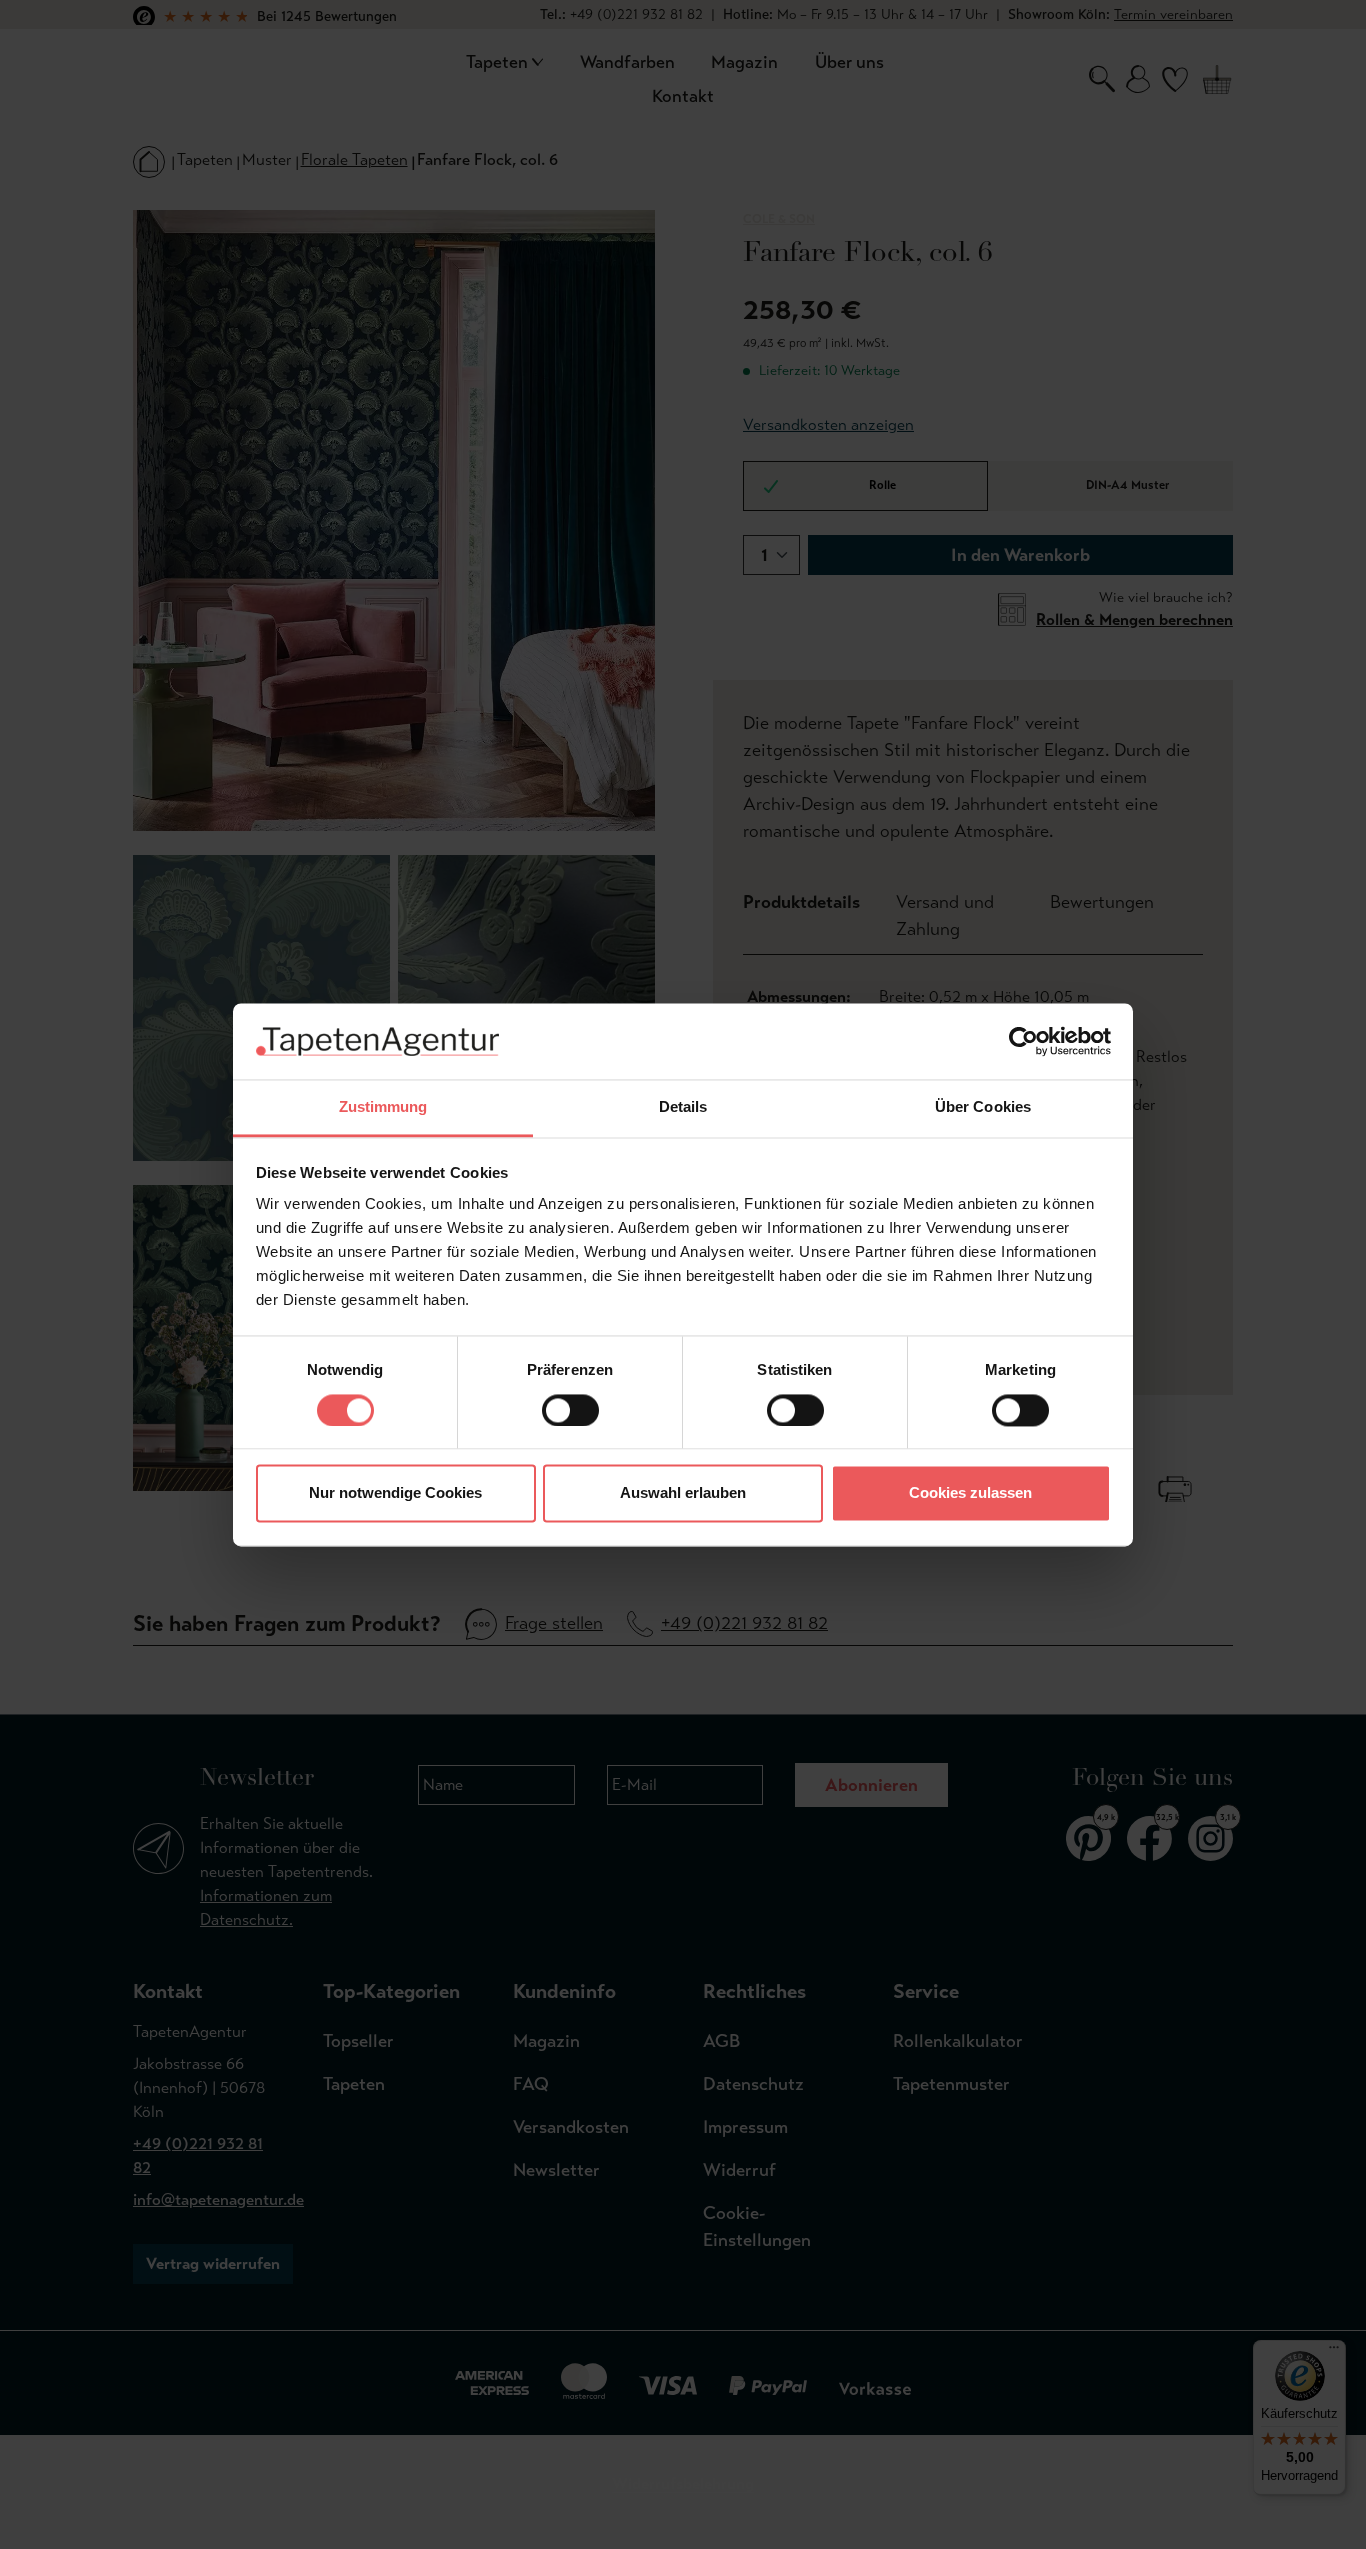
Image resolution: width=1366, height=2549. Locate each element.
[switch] (570, 1410)
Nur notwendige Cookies (395, 1493)
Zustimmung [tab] (383, 1107)
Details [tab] (683, 1107)
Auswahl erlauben (683, 1493)
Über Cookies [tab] (983, 1107)
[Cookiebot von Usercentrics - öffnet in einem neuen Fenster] (1023, 1041)
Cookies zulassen (970, 1493)
